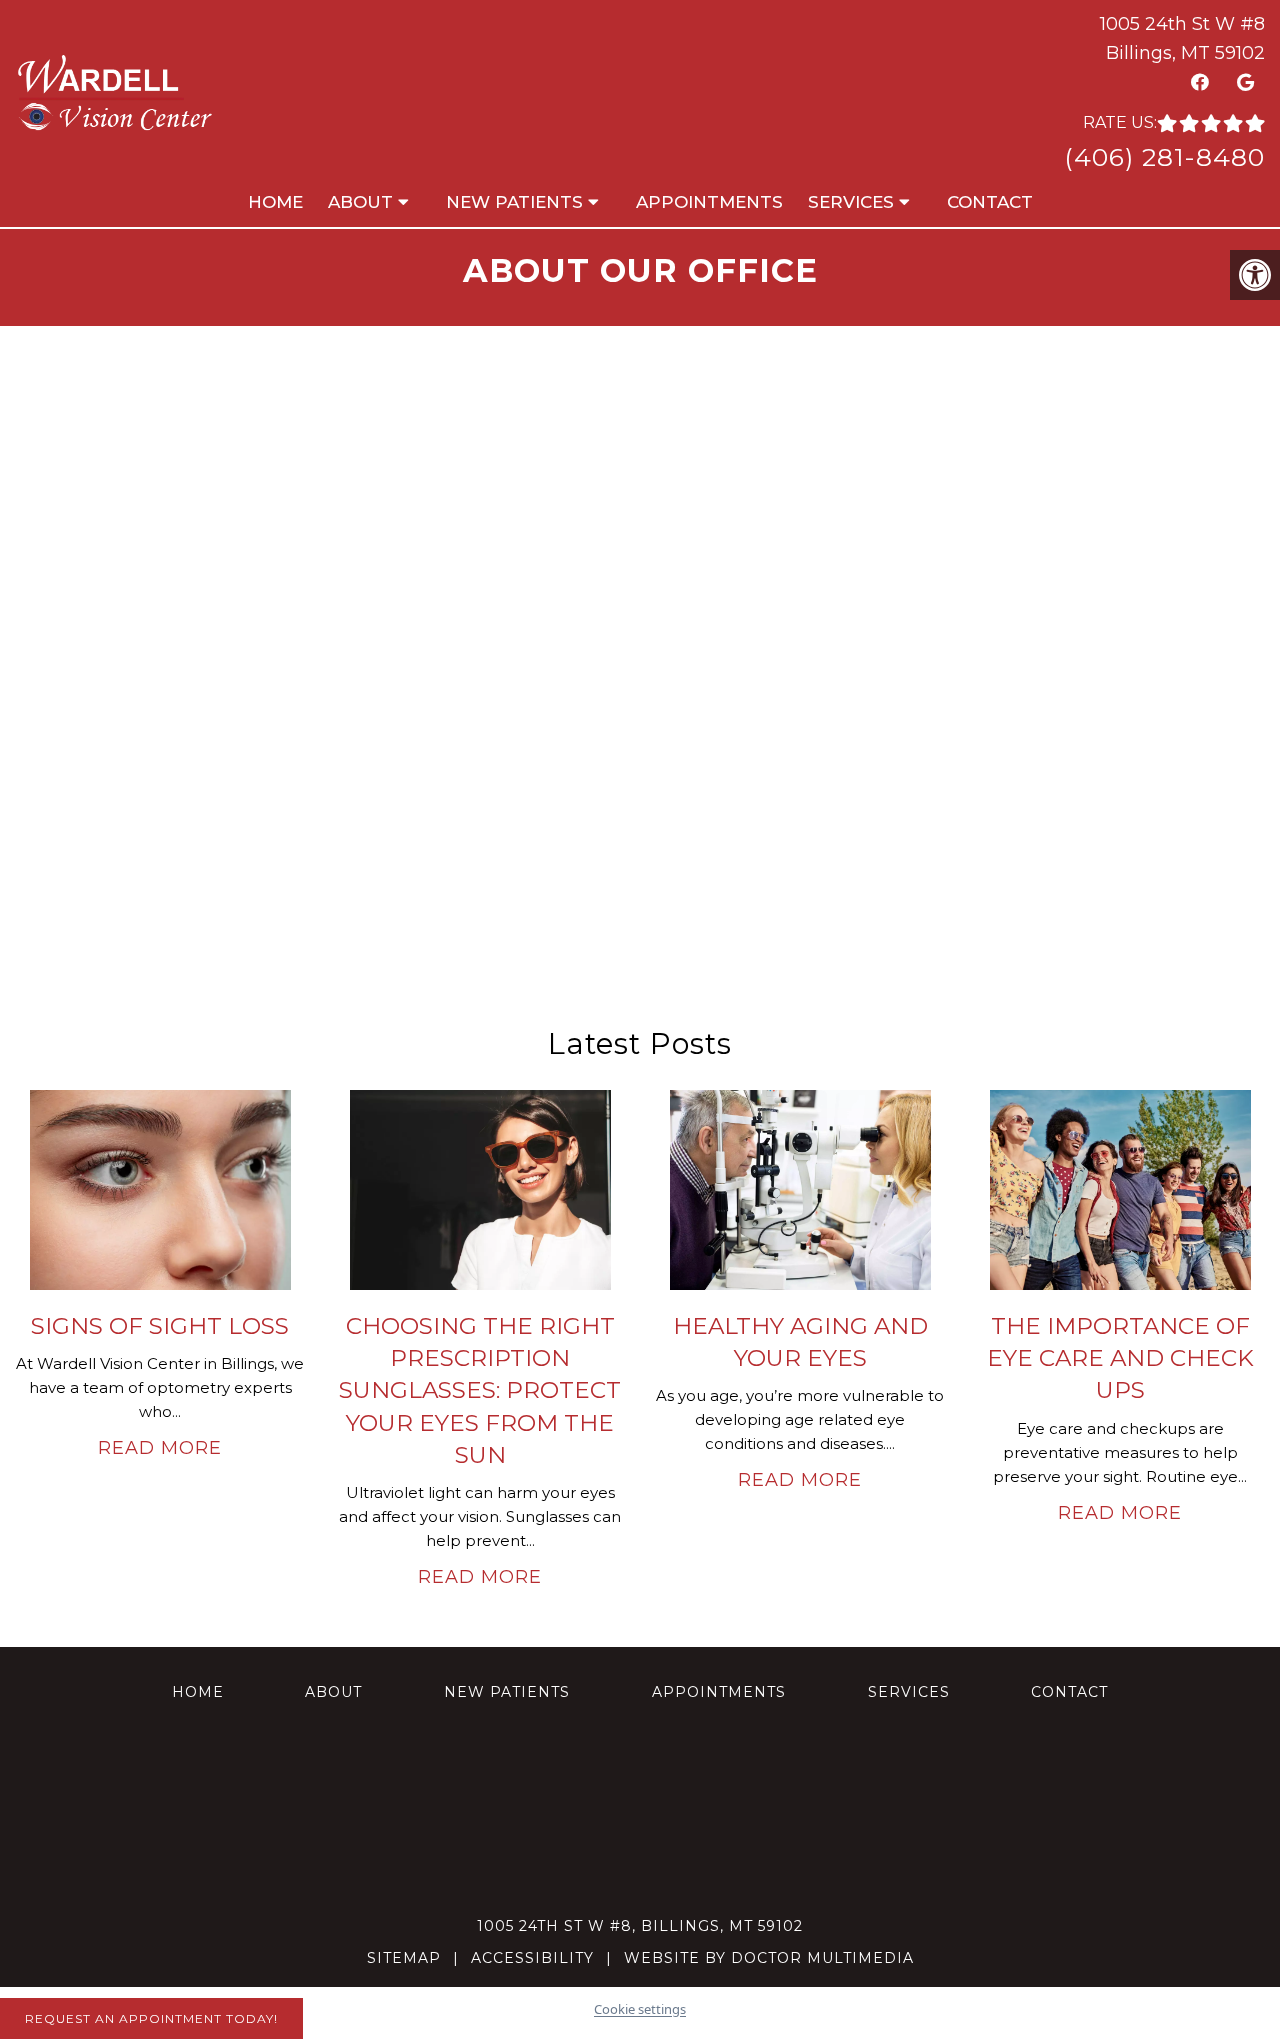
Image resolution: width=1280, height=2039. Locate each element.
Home (275, 202)
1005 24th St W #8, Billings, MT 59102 (640, 1926)
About (360, 202)
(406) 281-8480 (1164, 157)
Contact (990, 202)
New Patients (514, 202)
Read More (160, 1448)
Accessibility (532, 1958)
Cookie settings (640, 2009)
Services (851, 202)
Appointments (709, 202)
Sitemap (404, 1958)
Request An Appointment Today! (151, 2018)
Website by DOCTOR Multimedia (769, 1958)
